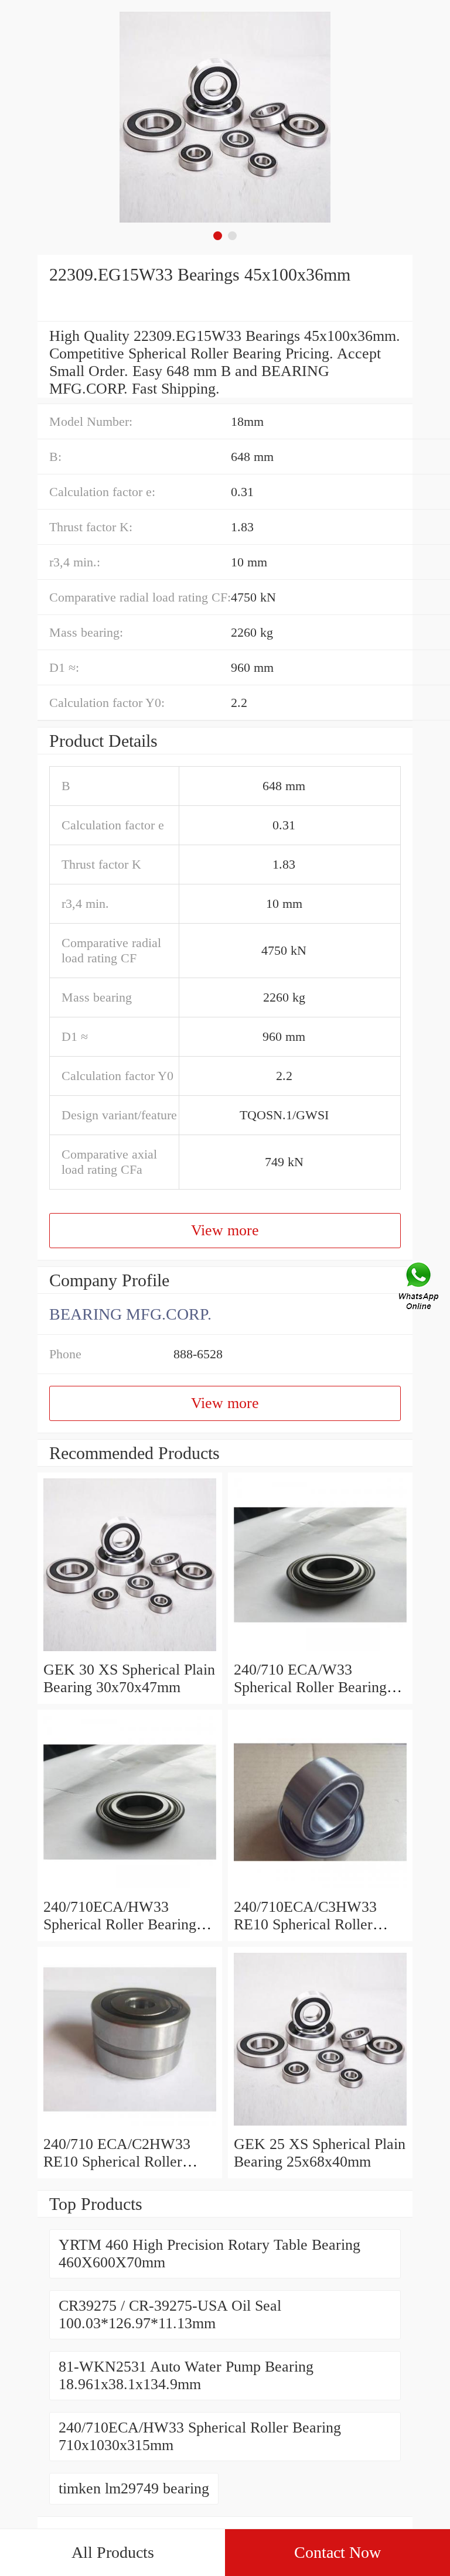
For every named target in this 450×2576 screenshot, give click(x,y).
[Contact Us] (420, 1288)
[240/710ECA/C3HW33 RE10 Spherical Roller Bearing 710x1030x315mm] (320, 1889)
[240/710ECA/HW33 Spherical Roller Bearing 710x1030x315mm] (130, 1889)
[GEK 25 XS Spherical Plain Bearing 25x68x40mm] (320, 2126)
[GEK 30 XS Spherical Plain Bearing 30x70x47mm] (130, 1652)
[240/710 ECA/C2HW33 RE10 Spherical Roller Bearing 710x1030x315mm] (130, 2126)
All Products (113, 2552)
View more (225, 1230)
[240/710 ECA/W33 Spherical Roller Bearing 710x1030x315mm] (320, 1652)
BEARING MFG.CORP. (130, 1314)
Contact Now (337, 2552)
